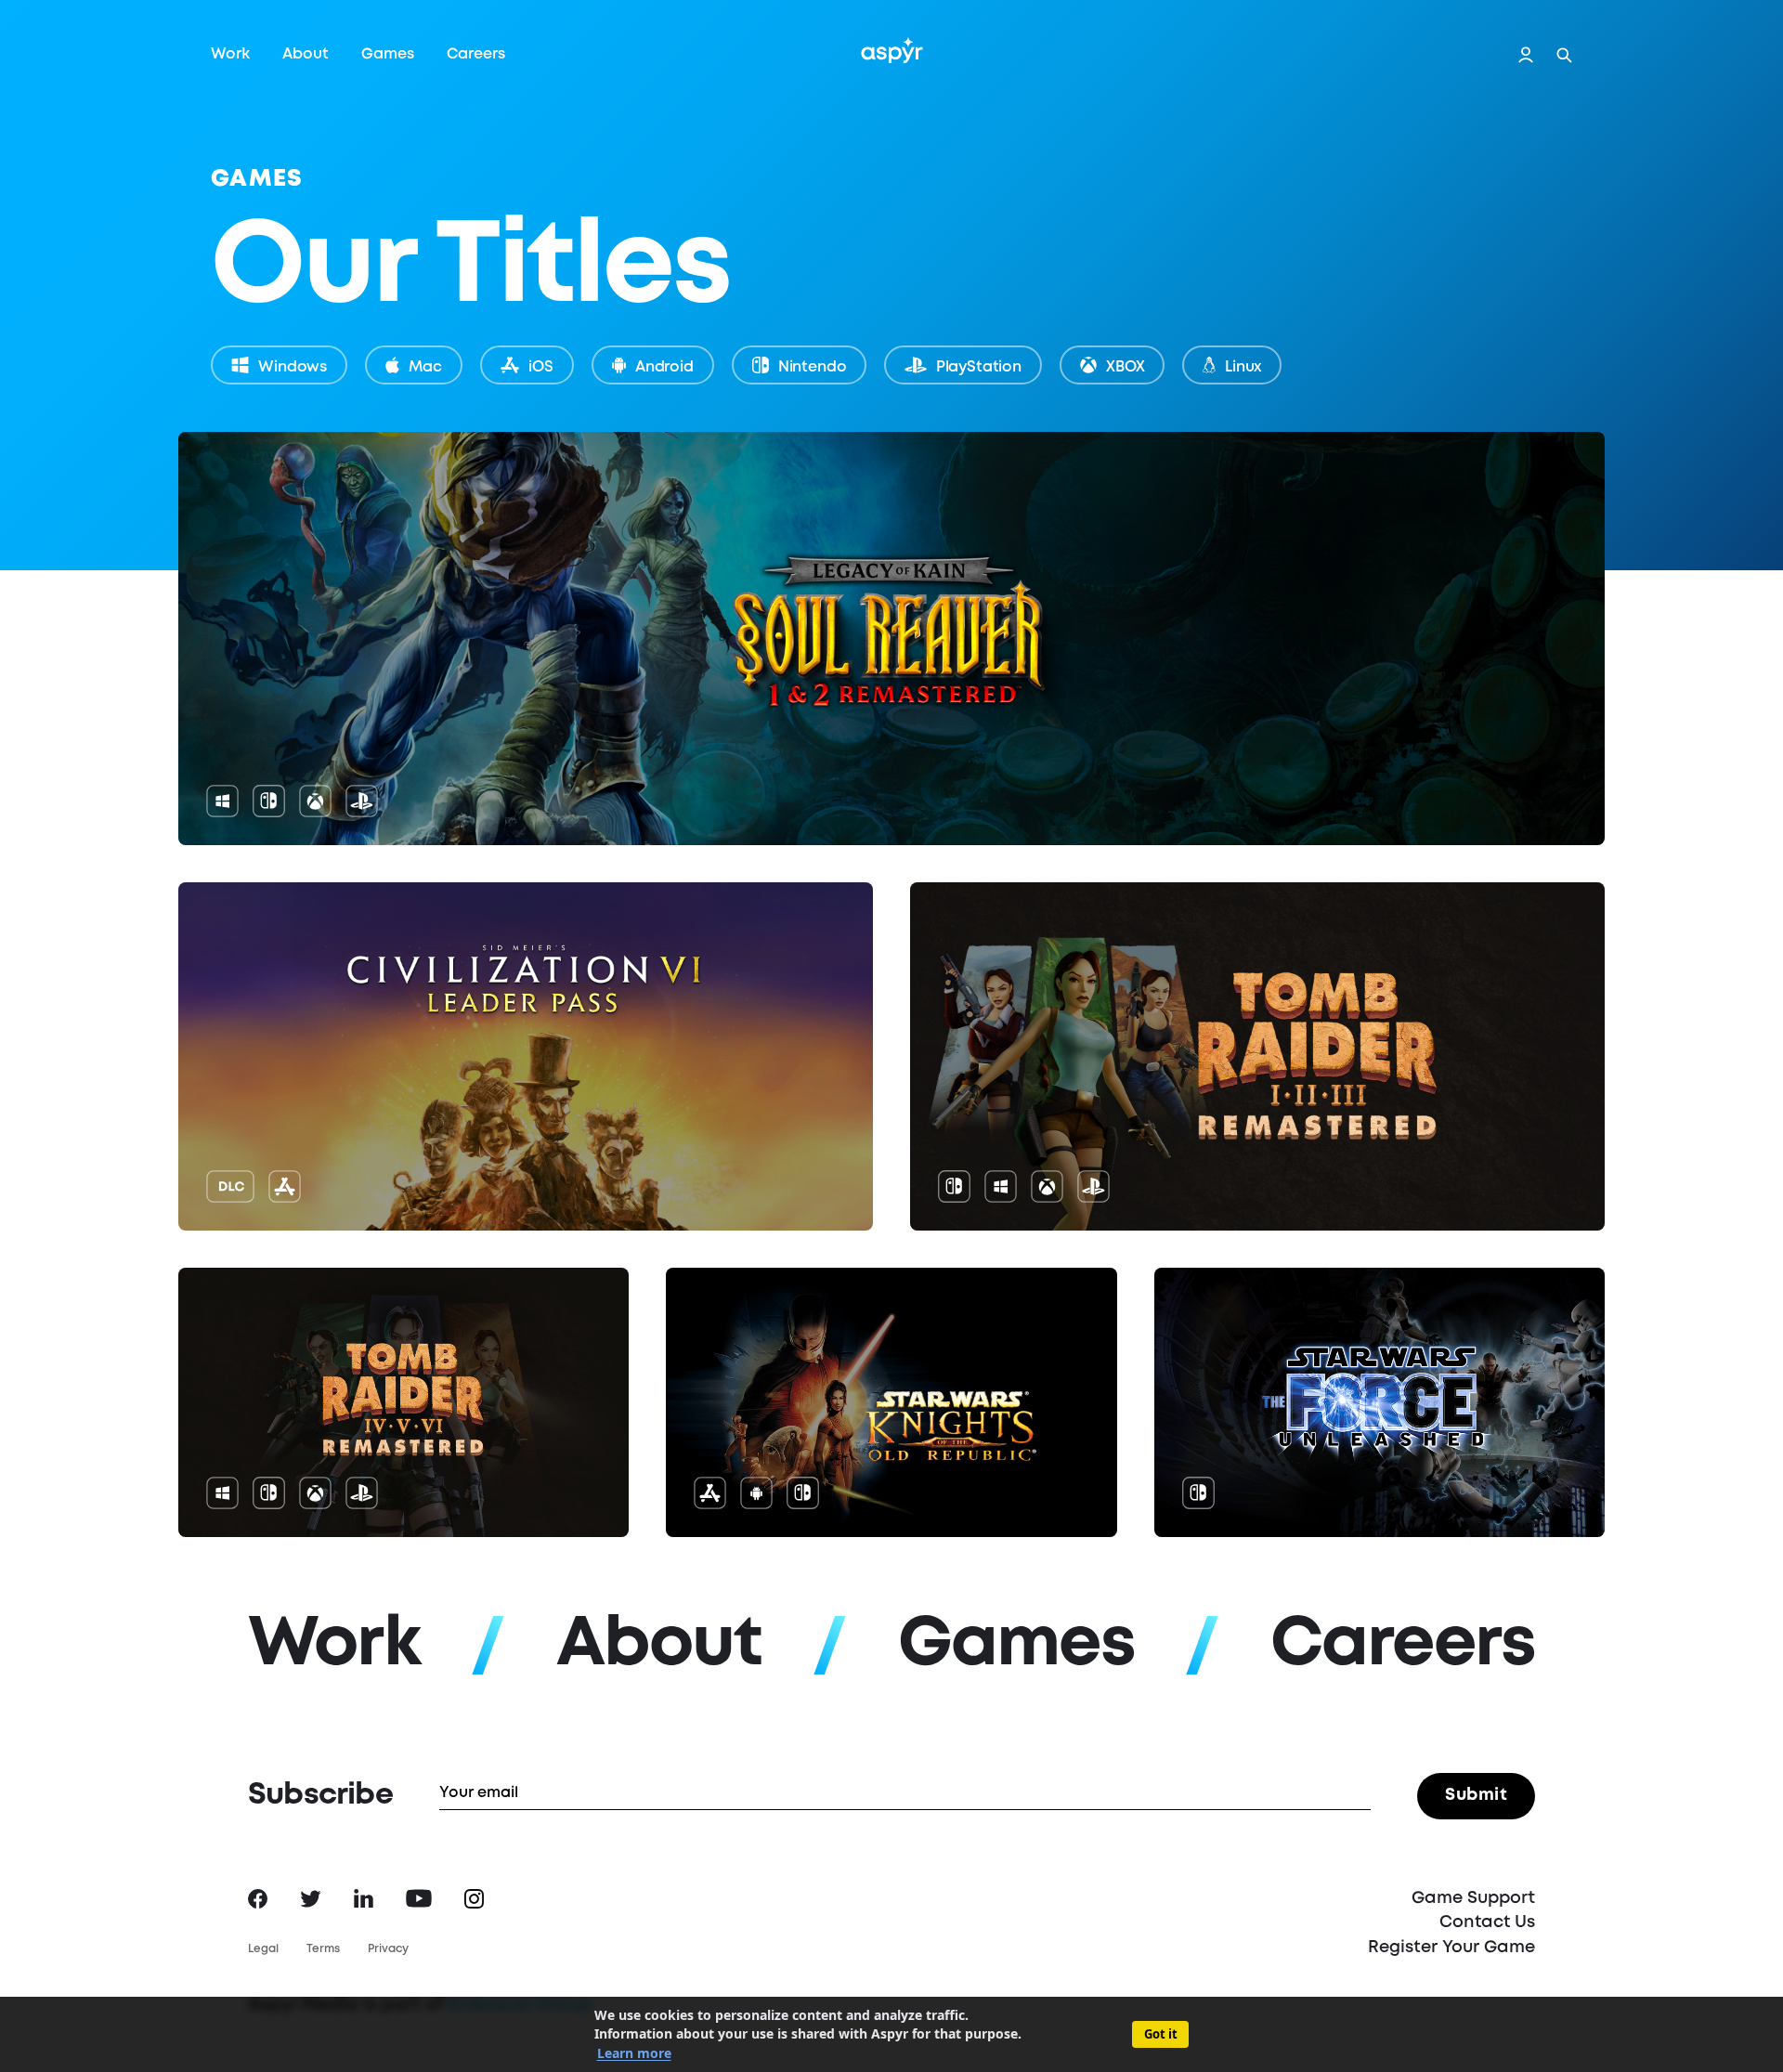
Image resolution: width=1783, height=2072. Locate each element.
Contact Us (1487, 1922)
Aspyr (892, 50)
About (306, 54)
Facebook (258, 1899)
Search (1564, 55)
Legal (263, 1949)
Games (388, 54)
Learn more (634, 2053)
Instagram (474, 1899)
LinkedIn (364, 1898)
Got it (1161, 2034)
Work (230, 54)
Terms (323, 1949)
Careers (476, 54)
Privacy (388, 1949)
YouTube (419, 1898)
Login (1526, 55)
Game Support (1473, 1898)
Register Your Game (1451, 1948)
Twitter (311, 1899)
